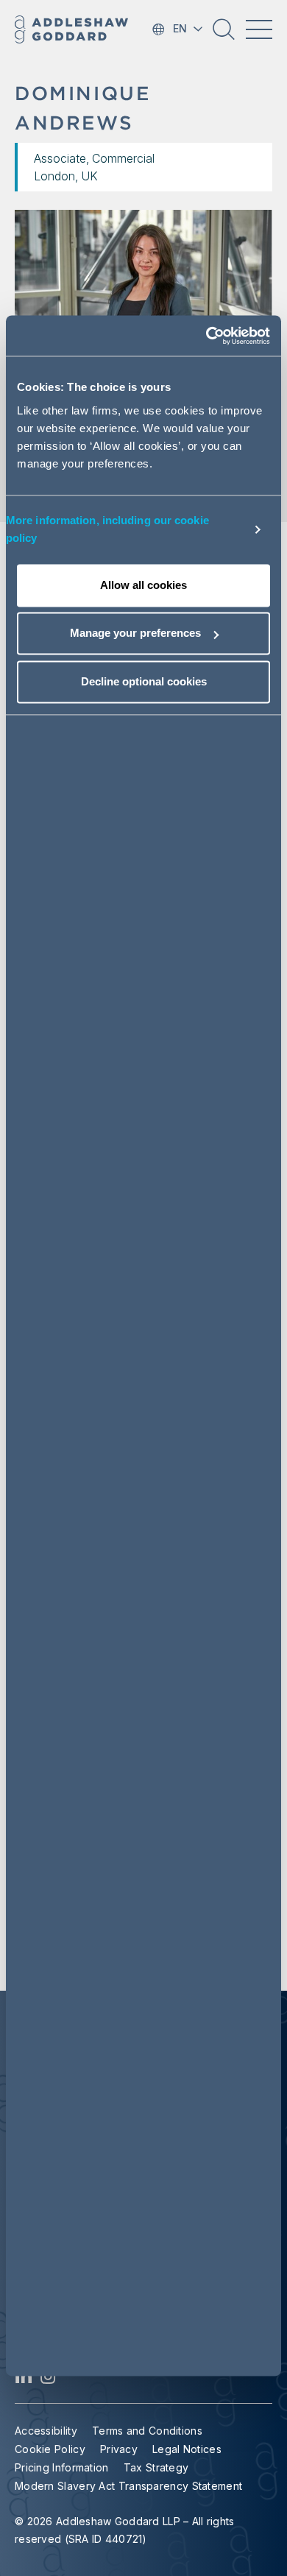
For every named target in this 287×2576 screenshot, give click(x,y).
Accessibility (46, 2431)
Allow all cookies (143, 585)
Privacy (119, 2449)
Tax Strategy (156, 2467)
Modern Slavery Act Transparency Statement (128, 2486)
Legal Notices (187, 2449)
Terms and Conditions (147, 2431)
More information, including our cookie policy (107, 529)
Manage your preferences (135, 633)
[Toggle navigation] (259, 29)
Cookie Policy (50, 2449)
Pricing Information (62, 2467)
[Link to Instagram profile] (48, 2380)
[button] (224, 35)
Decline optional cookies (144, 681)
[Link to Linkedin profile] (24, 2380)
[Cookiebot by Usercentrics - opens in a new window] (206, 336)
